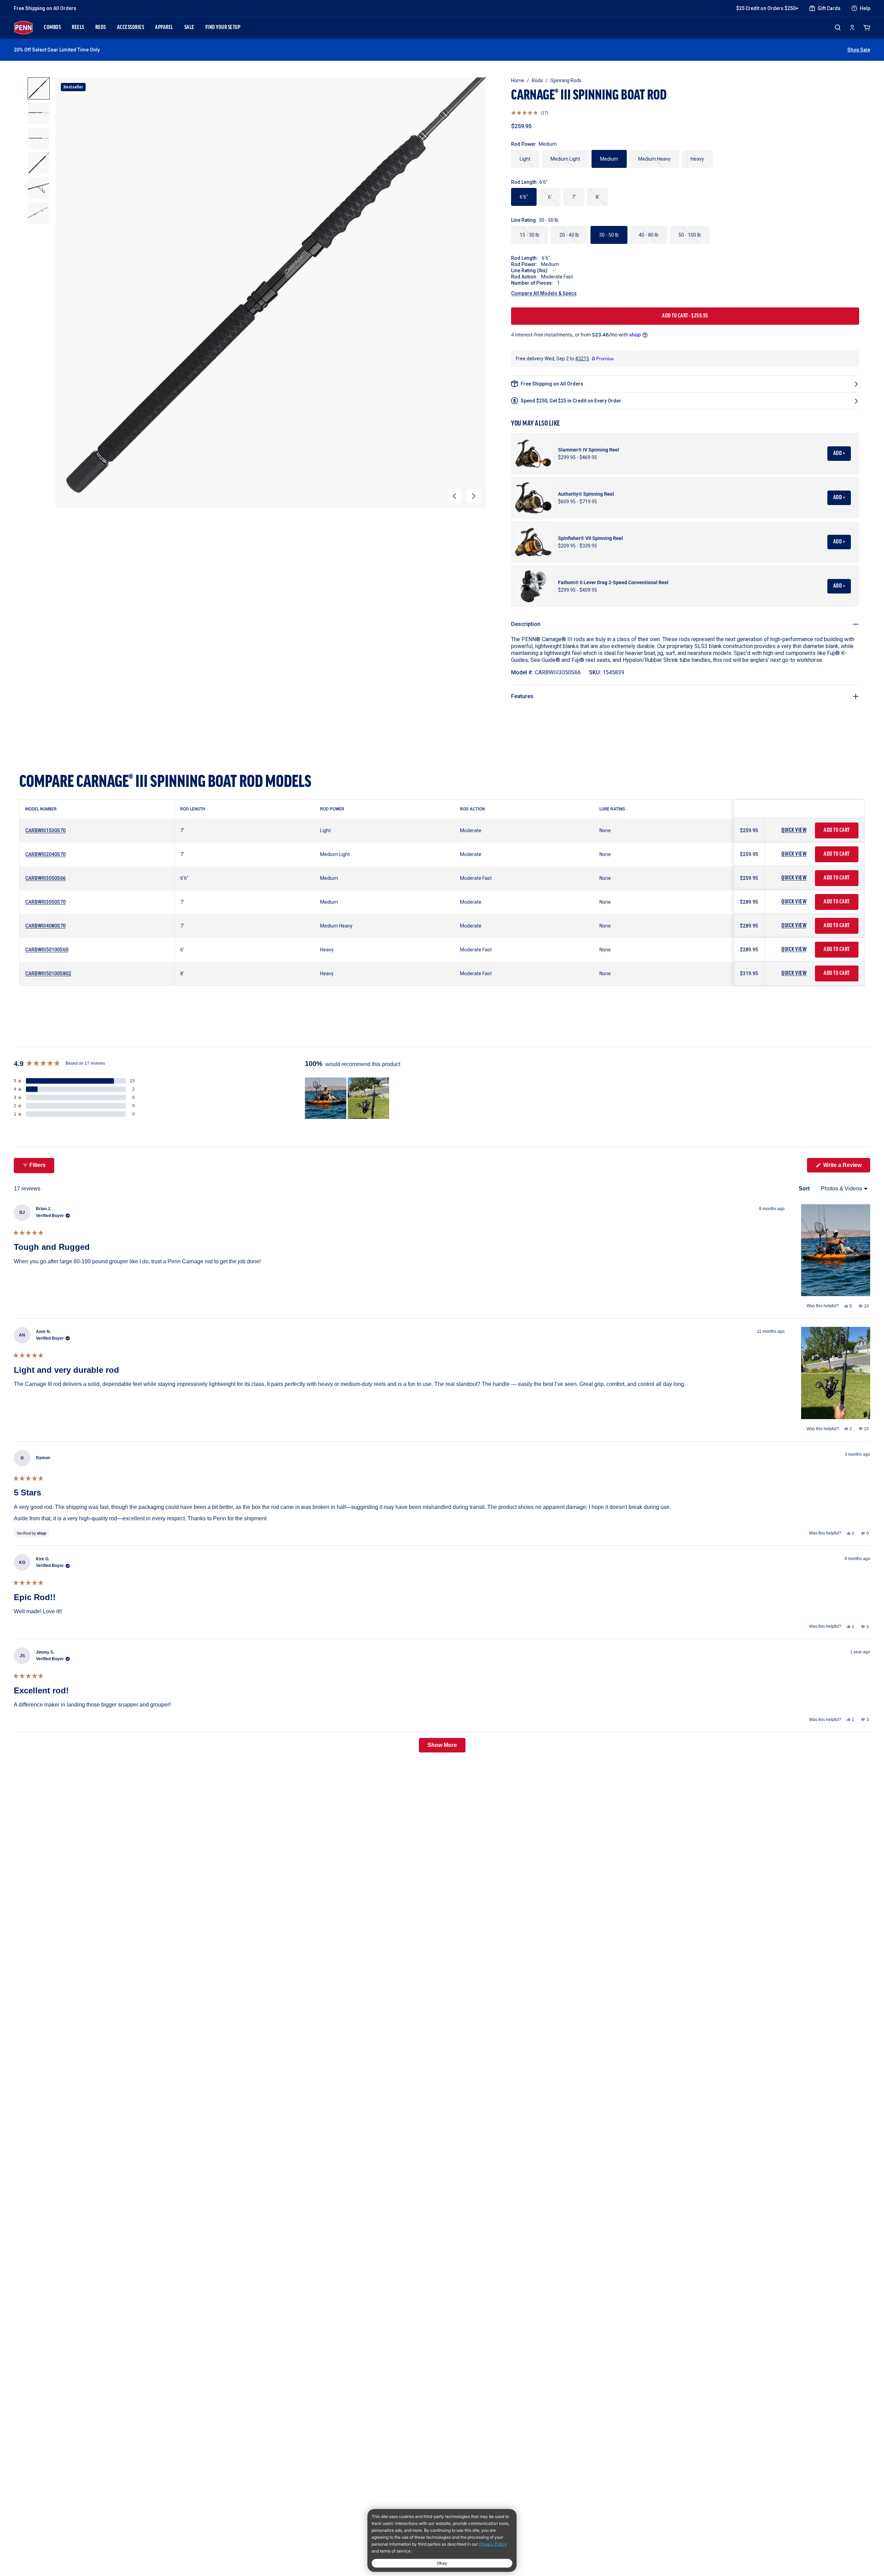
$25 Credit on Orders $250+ (767, 8)
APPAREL (164, 28)
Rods (537, 80)
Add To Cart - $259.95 (685, 316)
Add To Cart (837, 830)
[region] (348, 1098)
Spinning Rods (566, 80)
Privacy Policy (493, 2544)
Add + (839, 454)
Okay (442, 2563)
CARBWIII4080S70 (45, 926)
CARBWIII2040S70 (45, 854)
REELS (78, 28)
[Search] (838, 27)
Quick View (794, 830)
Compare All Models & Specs (544, 293)
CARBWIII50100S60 (47, 950)
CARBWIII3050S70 (45, 902)
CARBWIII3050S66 (45, 878)
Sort (805, 1189)
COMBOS (52, 28)
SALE (189, 28)
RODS (101, 28)
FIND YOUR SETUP (223, 28)
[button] (454, 496)
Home (518, 80)
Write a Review (846, 1167)
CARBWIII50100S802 (48, 973)
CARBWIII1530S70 (45, 830)
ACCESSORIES (131, 28)
